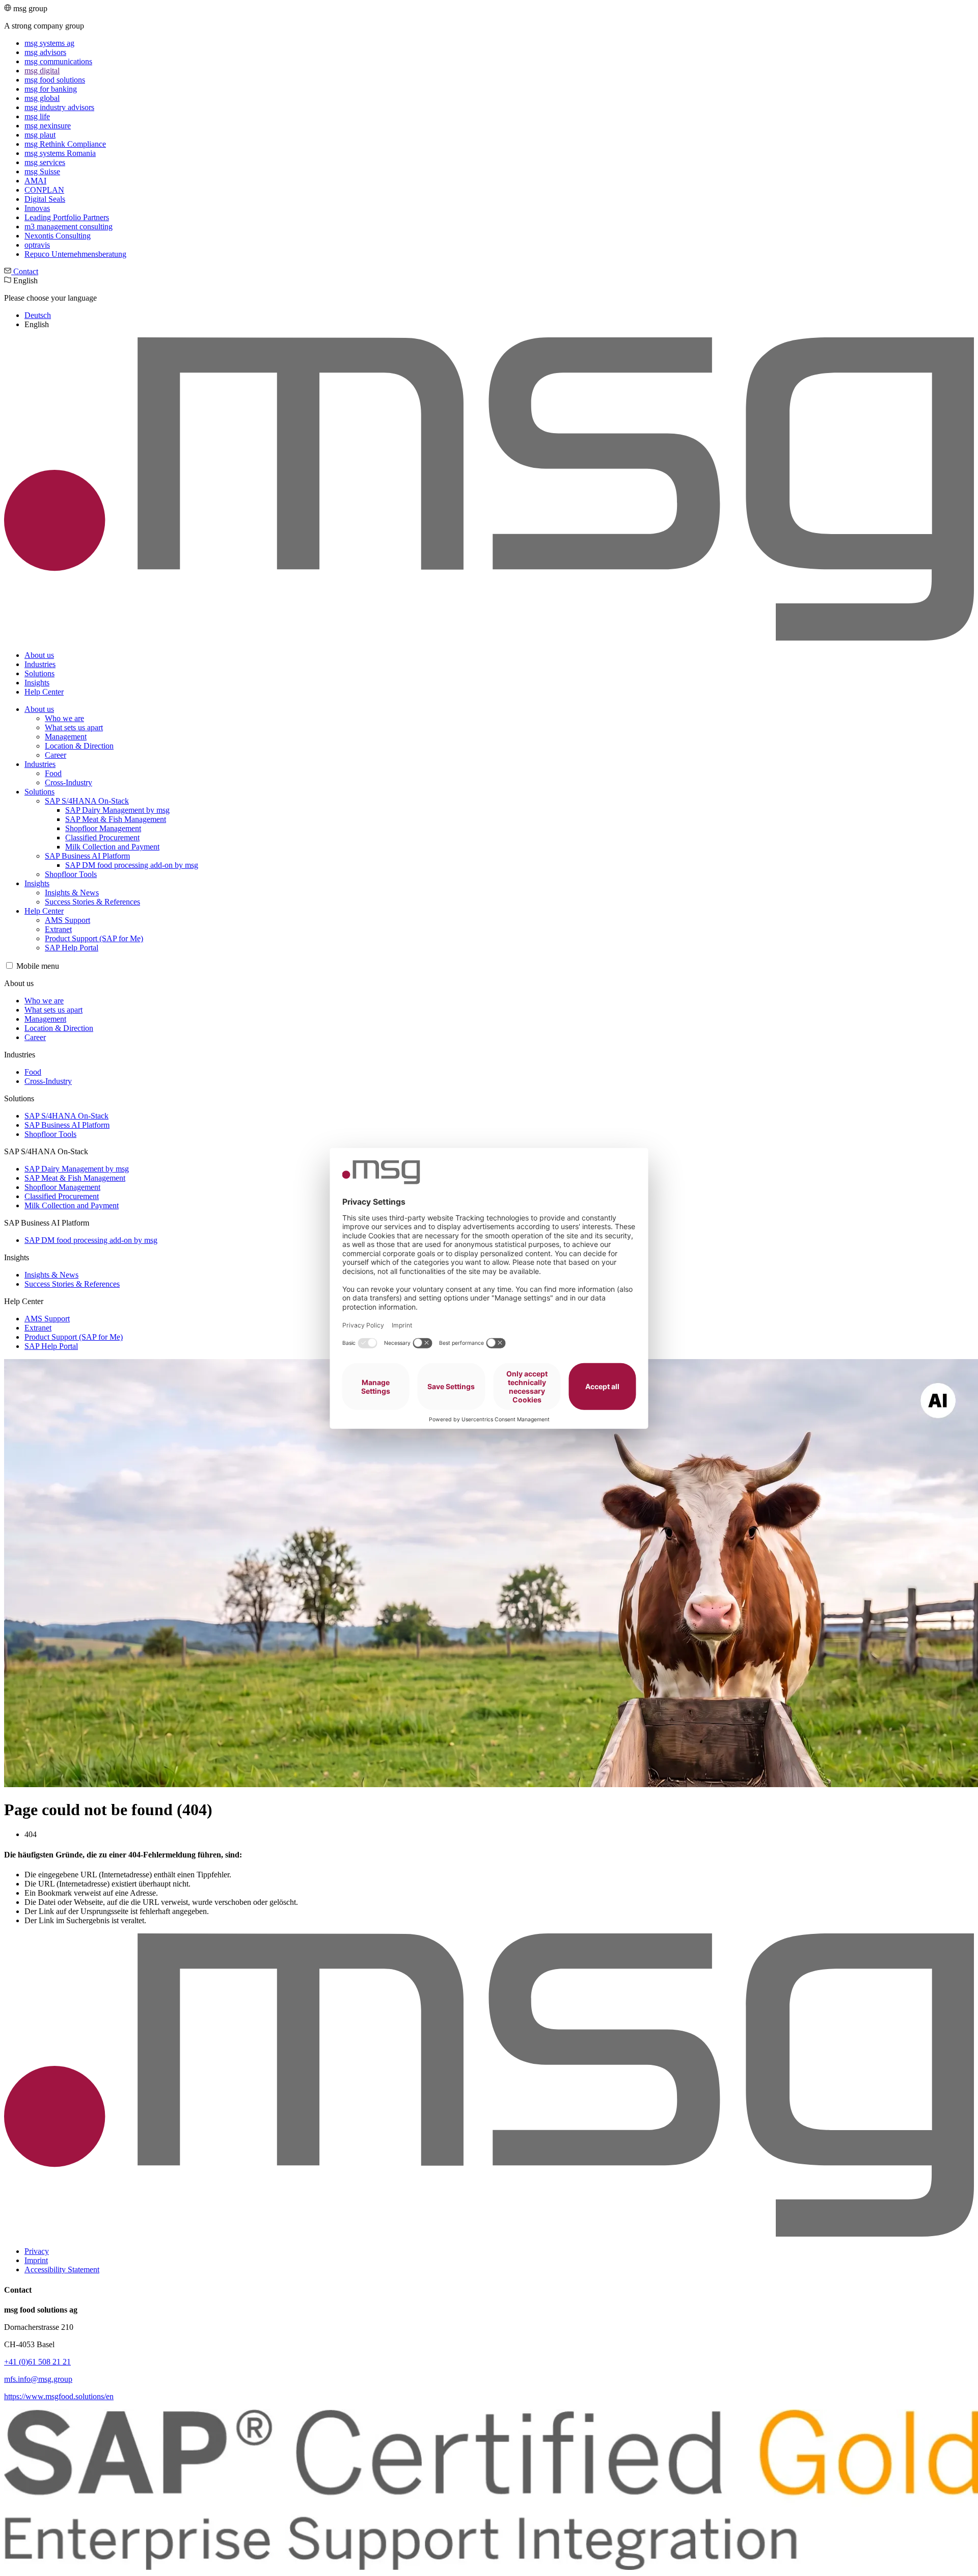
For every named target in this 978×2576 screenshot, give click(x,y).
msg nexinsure (48, 126)
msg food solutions (55, 80)
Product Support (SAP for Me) (94, 938)
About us (39, 655)
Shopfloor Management (103, 828)
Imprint (36, 2260)
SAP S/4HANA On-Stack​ (87, 801)
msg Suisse (42, 171)
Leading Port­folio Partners (67, 217)
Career (56, 755)
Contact (25, 271)
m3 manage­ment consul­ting (69, 227)
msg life (37, 116)
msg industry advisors (59, 107)
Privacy (37, 2251)
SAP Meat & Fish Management (116, 819)
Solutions (39, 673)
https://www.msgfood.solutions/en (59, 2396)
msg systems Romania (60, 153)
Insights (37, 683)
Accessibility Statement (62, 2269)
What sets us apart (74, 727)
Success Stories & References (92, 902)
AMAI (35, 181)
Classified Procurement (102, 838)
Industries (40, 664)
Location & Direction (79, 746)
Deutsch (38, 315)
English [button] (50, 302)
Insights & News (72, 893)
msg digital (42, 71)
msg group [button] (65, 131)
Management (66, 737)
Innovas (37, 208)
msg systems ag (49, 43)
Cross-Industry (69, 782)
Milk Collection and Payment (112, 847)
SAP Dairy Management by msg (117, 810)
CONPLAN (44, 190)
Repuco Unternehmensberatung (75, 254)
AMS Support (67, 920)
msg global (42, 98)
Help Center (44, 692)
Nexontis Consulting (58, 236)
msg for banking (51, 89)
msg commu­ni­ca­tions (58, 61)
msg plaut (40, 135)
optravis (37, 245)
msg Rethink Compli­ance (65, 144)
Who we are (64, 718)
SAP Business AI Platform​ (87, 856)
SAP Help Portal (72, 948)
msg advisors (45, 52)
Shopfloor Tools (71, 874)
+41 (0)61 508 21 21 (37, 2362)
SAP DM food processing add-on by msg (132, 865)
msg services (45, 162)
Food (53, 773)
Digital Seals (45, 199)
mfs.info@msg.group (38, 2379)
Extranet (58, 929)
